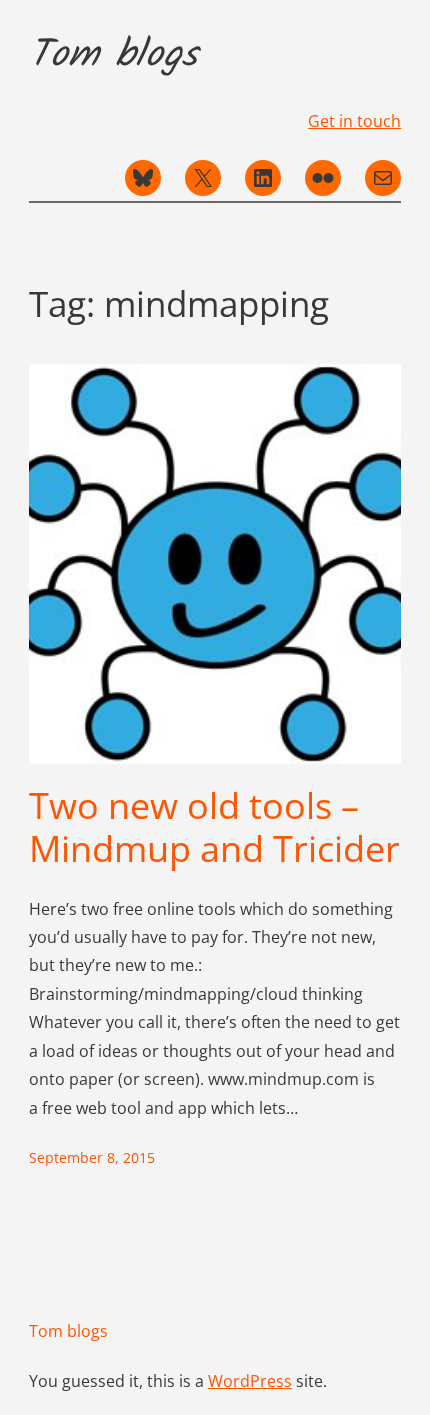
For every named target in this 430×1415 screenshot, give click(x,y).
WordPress (250, 1381)
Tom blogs (113, 56)
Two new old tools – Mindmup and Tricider (214, 827)
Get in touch (354, 121)
